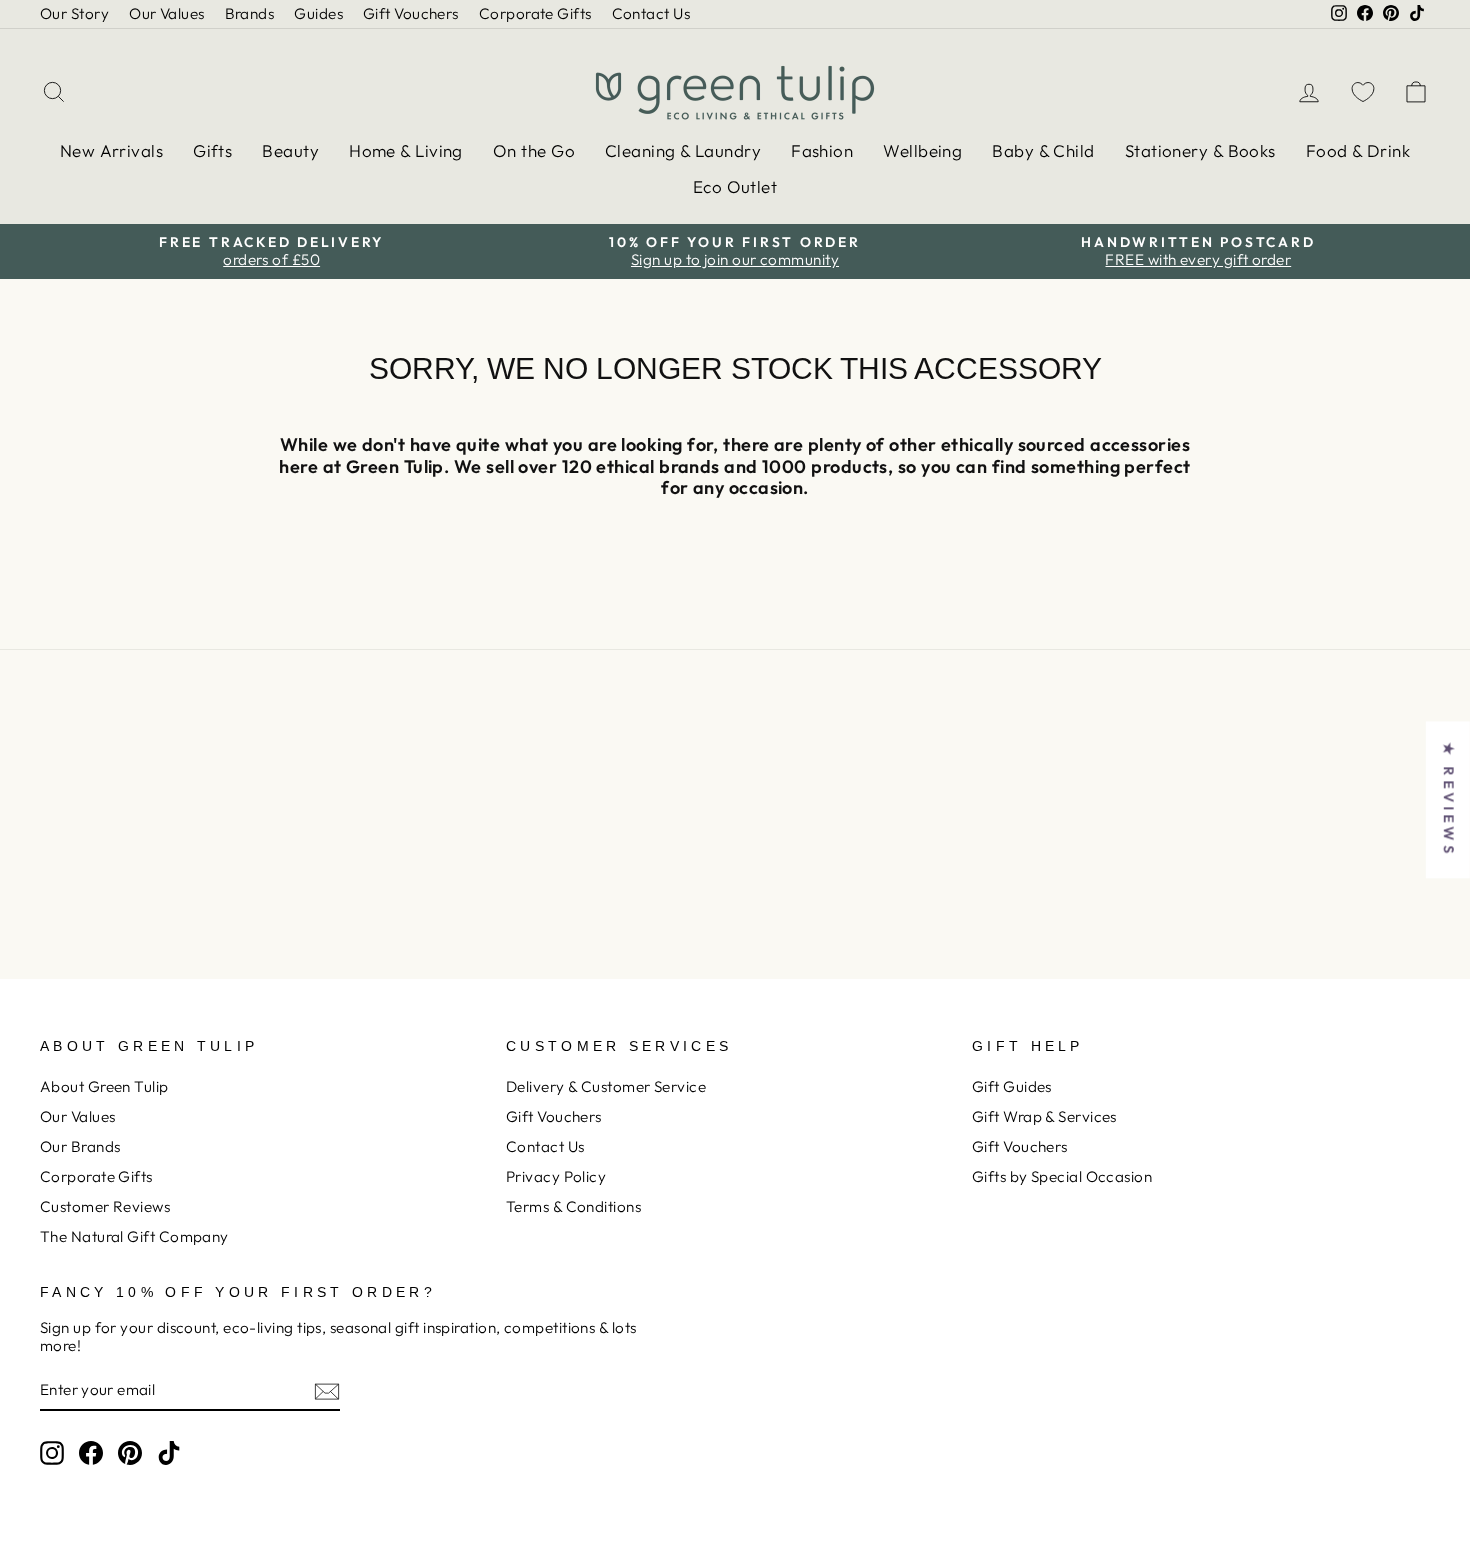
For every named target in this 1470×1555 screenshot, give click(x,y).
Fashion (822, 150)
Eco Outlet (735, 186)
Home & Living (406, 150)
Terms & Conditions (573, 1206)
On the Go (534, 150)
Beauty (290, 150)
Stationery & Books (1200, 150)
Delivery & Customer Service (606, 1086)
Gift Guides (1012, 1086)
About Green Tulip (104, 1086)
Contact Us (651, 13)
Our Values (167, 13)
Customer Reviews (105, 1206)
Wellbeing (922, 150)
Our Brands (80, 1146)
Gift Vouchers (411, 13)
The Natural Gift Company (134, 1236)
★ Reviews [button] (1449, 799)
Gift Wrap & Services (1044, 1116)
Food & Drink (1358, 150)
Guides (318, 13)
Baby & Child (1043, 150)
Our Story (74, 13)
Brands (250, 13)
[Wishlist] (1363, 91)
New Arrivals (111, 150)
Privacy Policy (556, 1176)
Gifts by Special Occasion (1062, 1176)
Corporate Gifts (535, 13)
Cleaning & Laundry (683, 150)
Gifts (212, 150)
